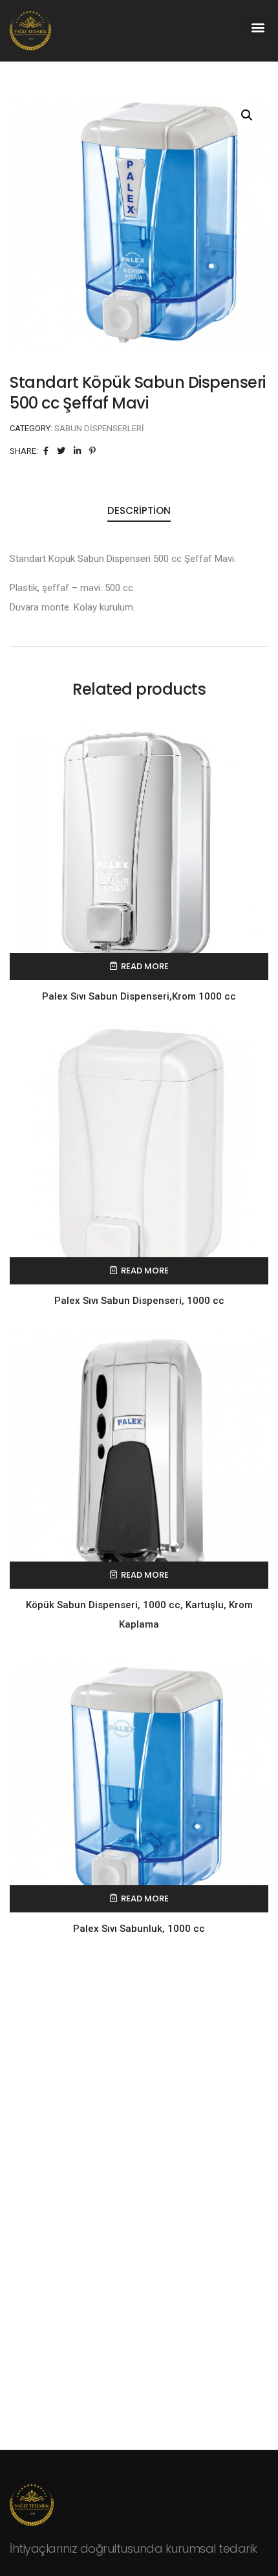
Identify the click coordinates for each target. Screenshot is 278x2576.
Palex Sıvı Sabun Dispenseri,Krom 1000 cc (139, 996)
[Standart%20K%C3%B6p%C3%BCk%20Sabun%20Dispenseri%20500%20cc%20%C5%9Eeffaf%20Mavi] (46, 451)
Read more (145, 966)
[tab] (139, 511)
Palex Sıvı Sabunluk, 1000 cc (139, 1929)
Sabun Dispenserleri (99, 428)
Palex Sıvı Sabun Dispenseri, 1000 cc (139, 1301)
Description (139, 510)
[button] (258, 28)
